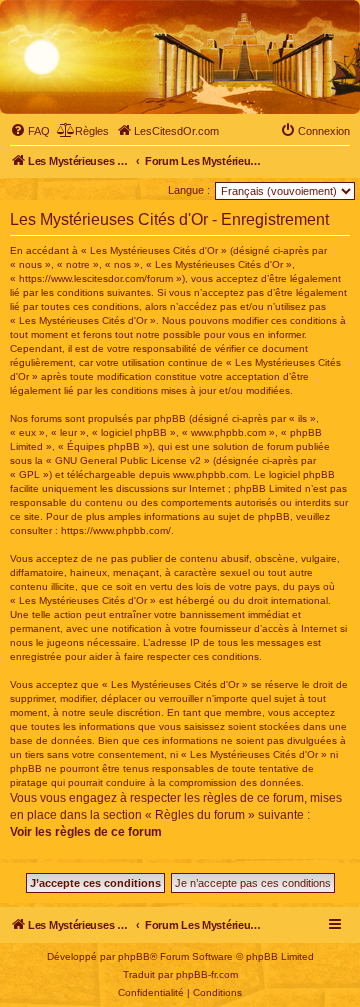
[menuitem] (30, 131)
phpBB (134, 956)
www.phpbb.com (210, 474)
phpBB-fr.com (207, 974)
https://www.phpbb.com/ (116, 530)
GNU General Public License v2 (128, 460)
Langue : (189, 190)
